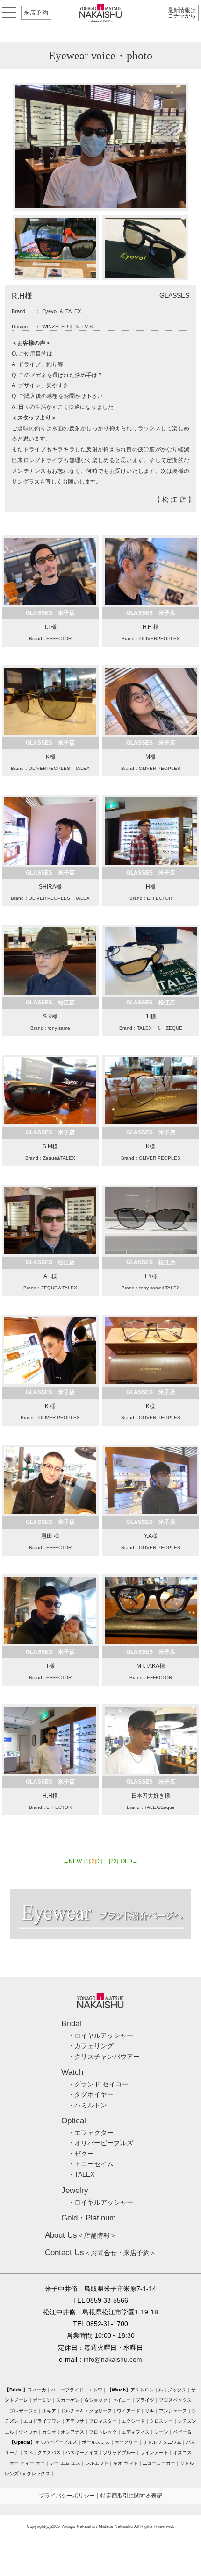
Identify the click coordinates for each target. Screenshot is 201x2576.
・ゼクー (81, 2154)
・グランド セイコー (98, 2084)
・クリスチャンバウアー (104, 2057)
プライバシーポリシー (67, 2496)
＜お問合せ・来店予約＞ (100, 2253)
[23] (114, 1861)
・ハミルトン (87, 2105)
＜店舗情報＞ (81, 2235)
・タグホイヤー (91, 2094)
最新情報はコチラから (182, 13)
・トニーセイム (91, 2164)
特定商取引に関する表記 (131, 2496)
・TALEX (81, 2174)
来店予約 (36, 13)
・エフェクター (91, 2133)
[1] (87, 1861)
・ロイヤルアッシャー (100, 2035)
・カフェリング (91, 2046)
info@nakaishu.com (113, 2359)
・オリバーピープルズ (100, 2143)
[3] (99, 1861)
